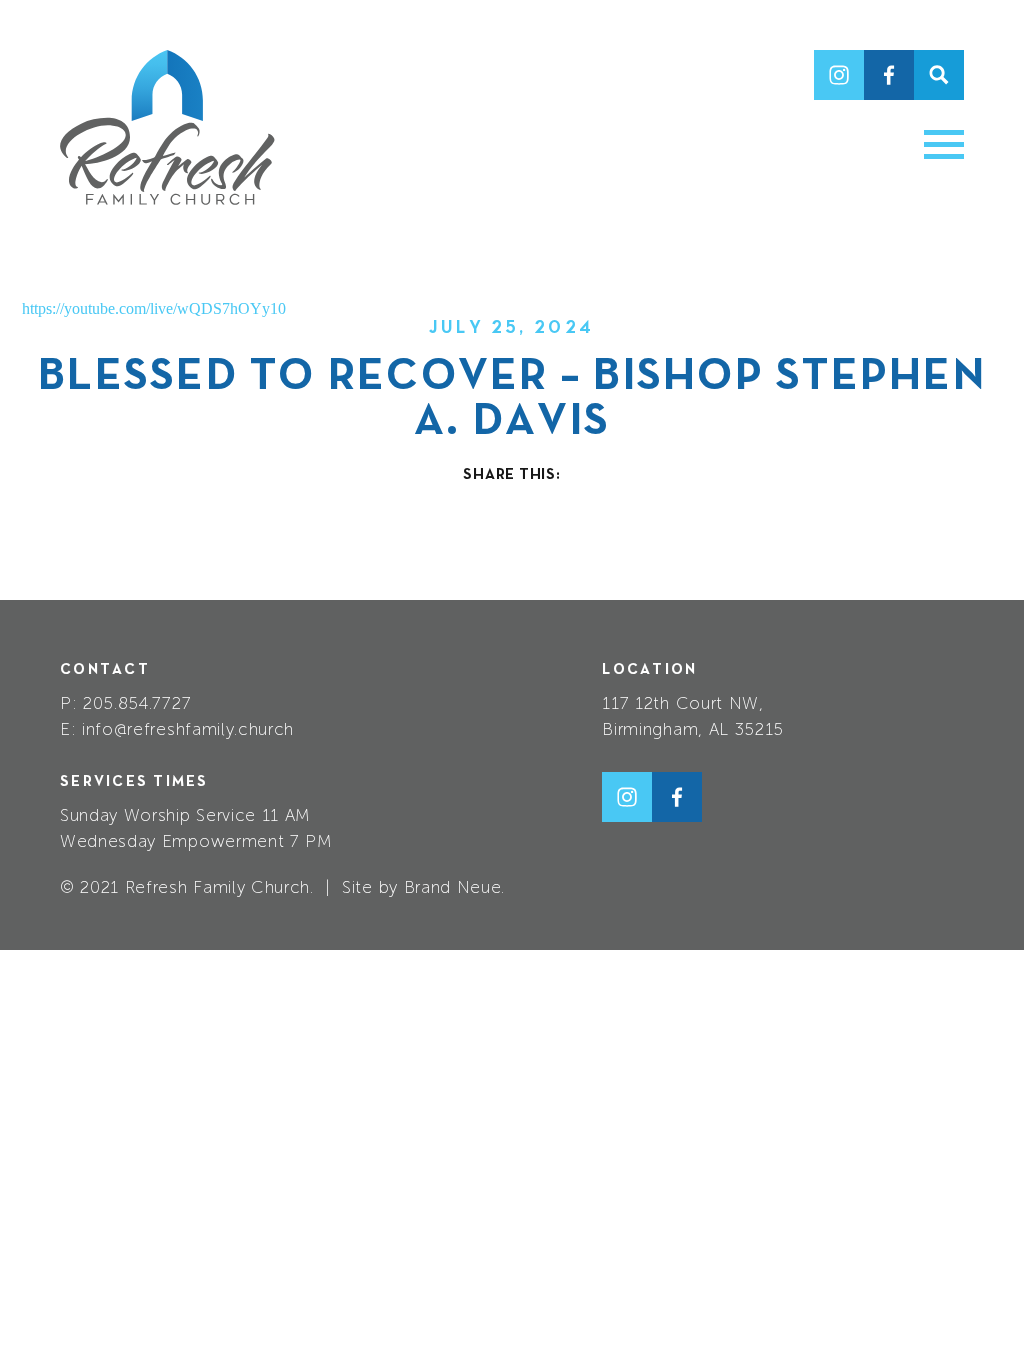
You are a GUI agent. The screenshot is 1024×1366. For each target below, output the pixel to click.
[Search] (939, 75)
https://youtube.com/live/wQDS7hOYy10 (154, 308)
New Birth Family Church (167, 127)
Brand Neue (453, 887)
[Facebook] (889, 75)
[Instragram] (839, 75)
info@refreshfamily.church (188, 729)
